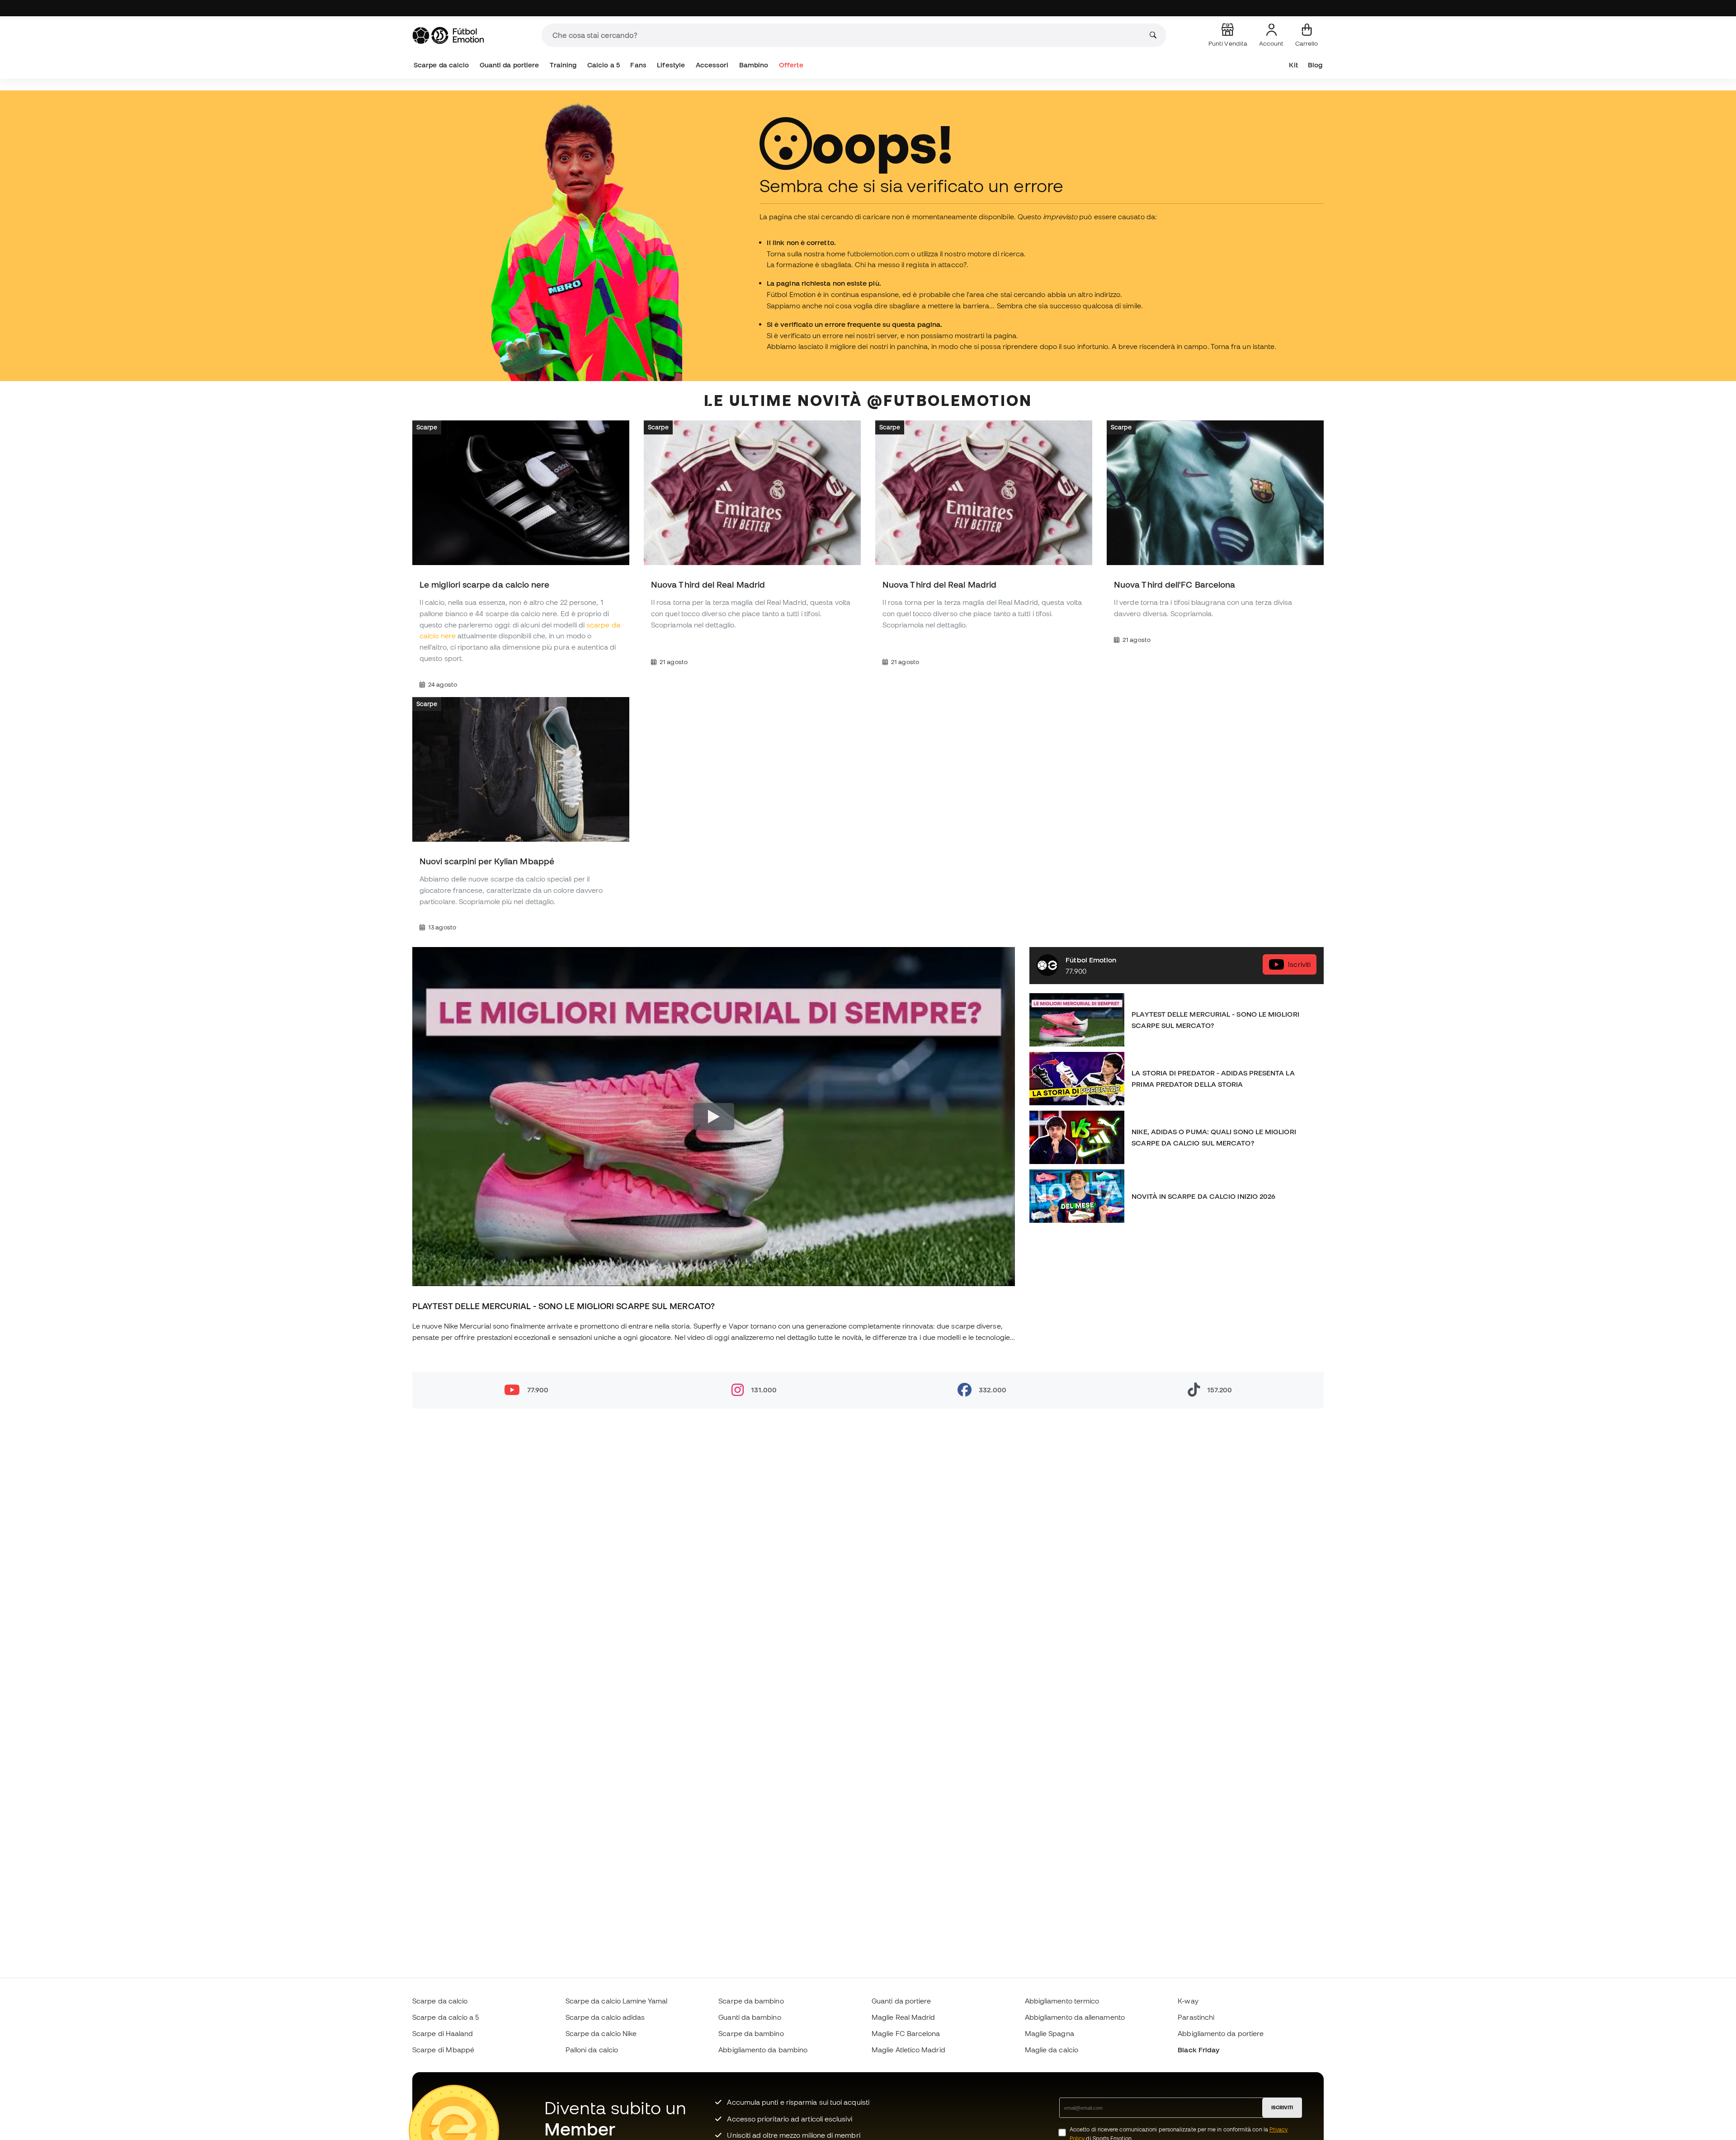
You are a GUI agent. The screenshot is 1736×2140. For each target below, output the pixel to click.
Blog (1315, 65)
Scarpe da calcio (441, 65)
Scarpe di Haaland (443, 2033)
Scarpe (427, 427)
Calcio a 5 (604, 65)
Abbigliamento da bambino (763, 2050)
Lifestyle (671, 65)
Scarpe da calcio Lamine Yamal (616, 2001)
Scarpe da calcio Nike (601, 2033)
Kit (1293, 65)
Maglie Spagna (1050, 2033)
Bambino (754, 65)
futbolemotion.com (878, 254)
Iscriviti (1299, 965)
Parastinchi (1196, 2017)
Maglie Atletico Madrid (908, 2050)
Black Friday (1198, 2050)
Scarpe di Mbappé (443, 2050)
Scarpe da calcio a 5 (446, 2017)
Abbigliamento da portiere (1221, 2033)
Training (563, 65)
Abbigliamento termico (1062, 2001)
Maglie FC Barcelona (906, 2033)
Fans (638, 65)
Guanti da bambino (750, 2017)
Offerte (791, 65)
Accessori (712, 65)
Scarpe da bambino (751, 2001)
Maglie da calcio (1052, 2050)
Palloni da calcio (592, 2050)
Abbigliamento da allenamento (1075, 2017)
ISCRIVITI (1282, 2107)
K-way (1188, 2001)
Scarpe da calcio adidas (605, 2017)
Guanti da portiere (509, 65)
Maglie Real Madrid (903, 2017)
